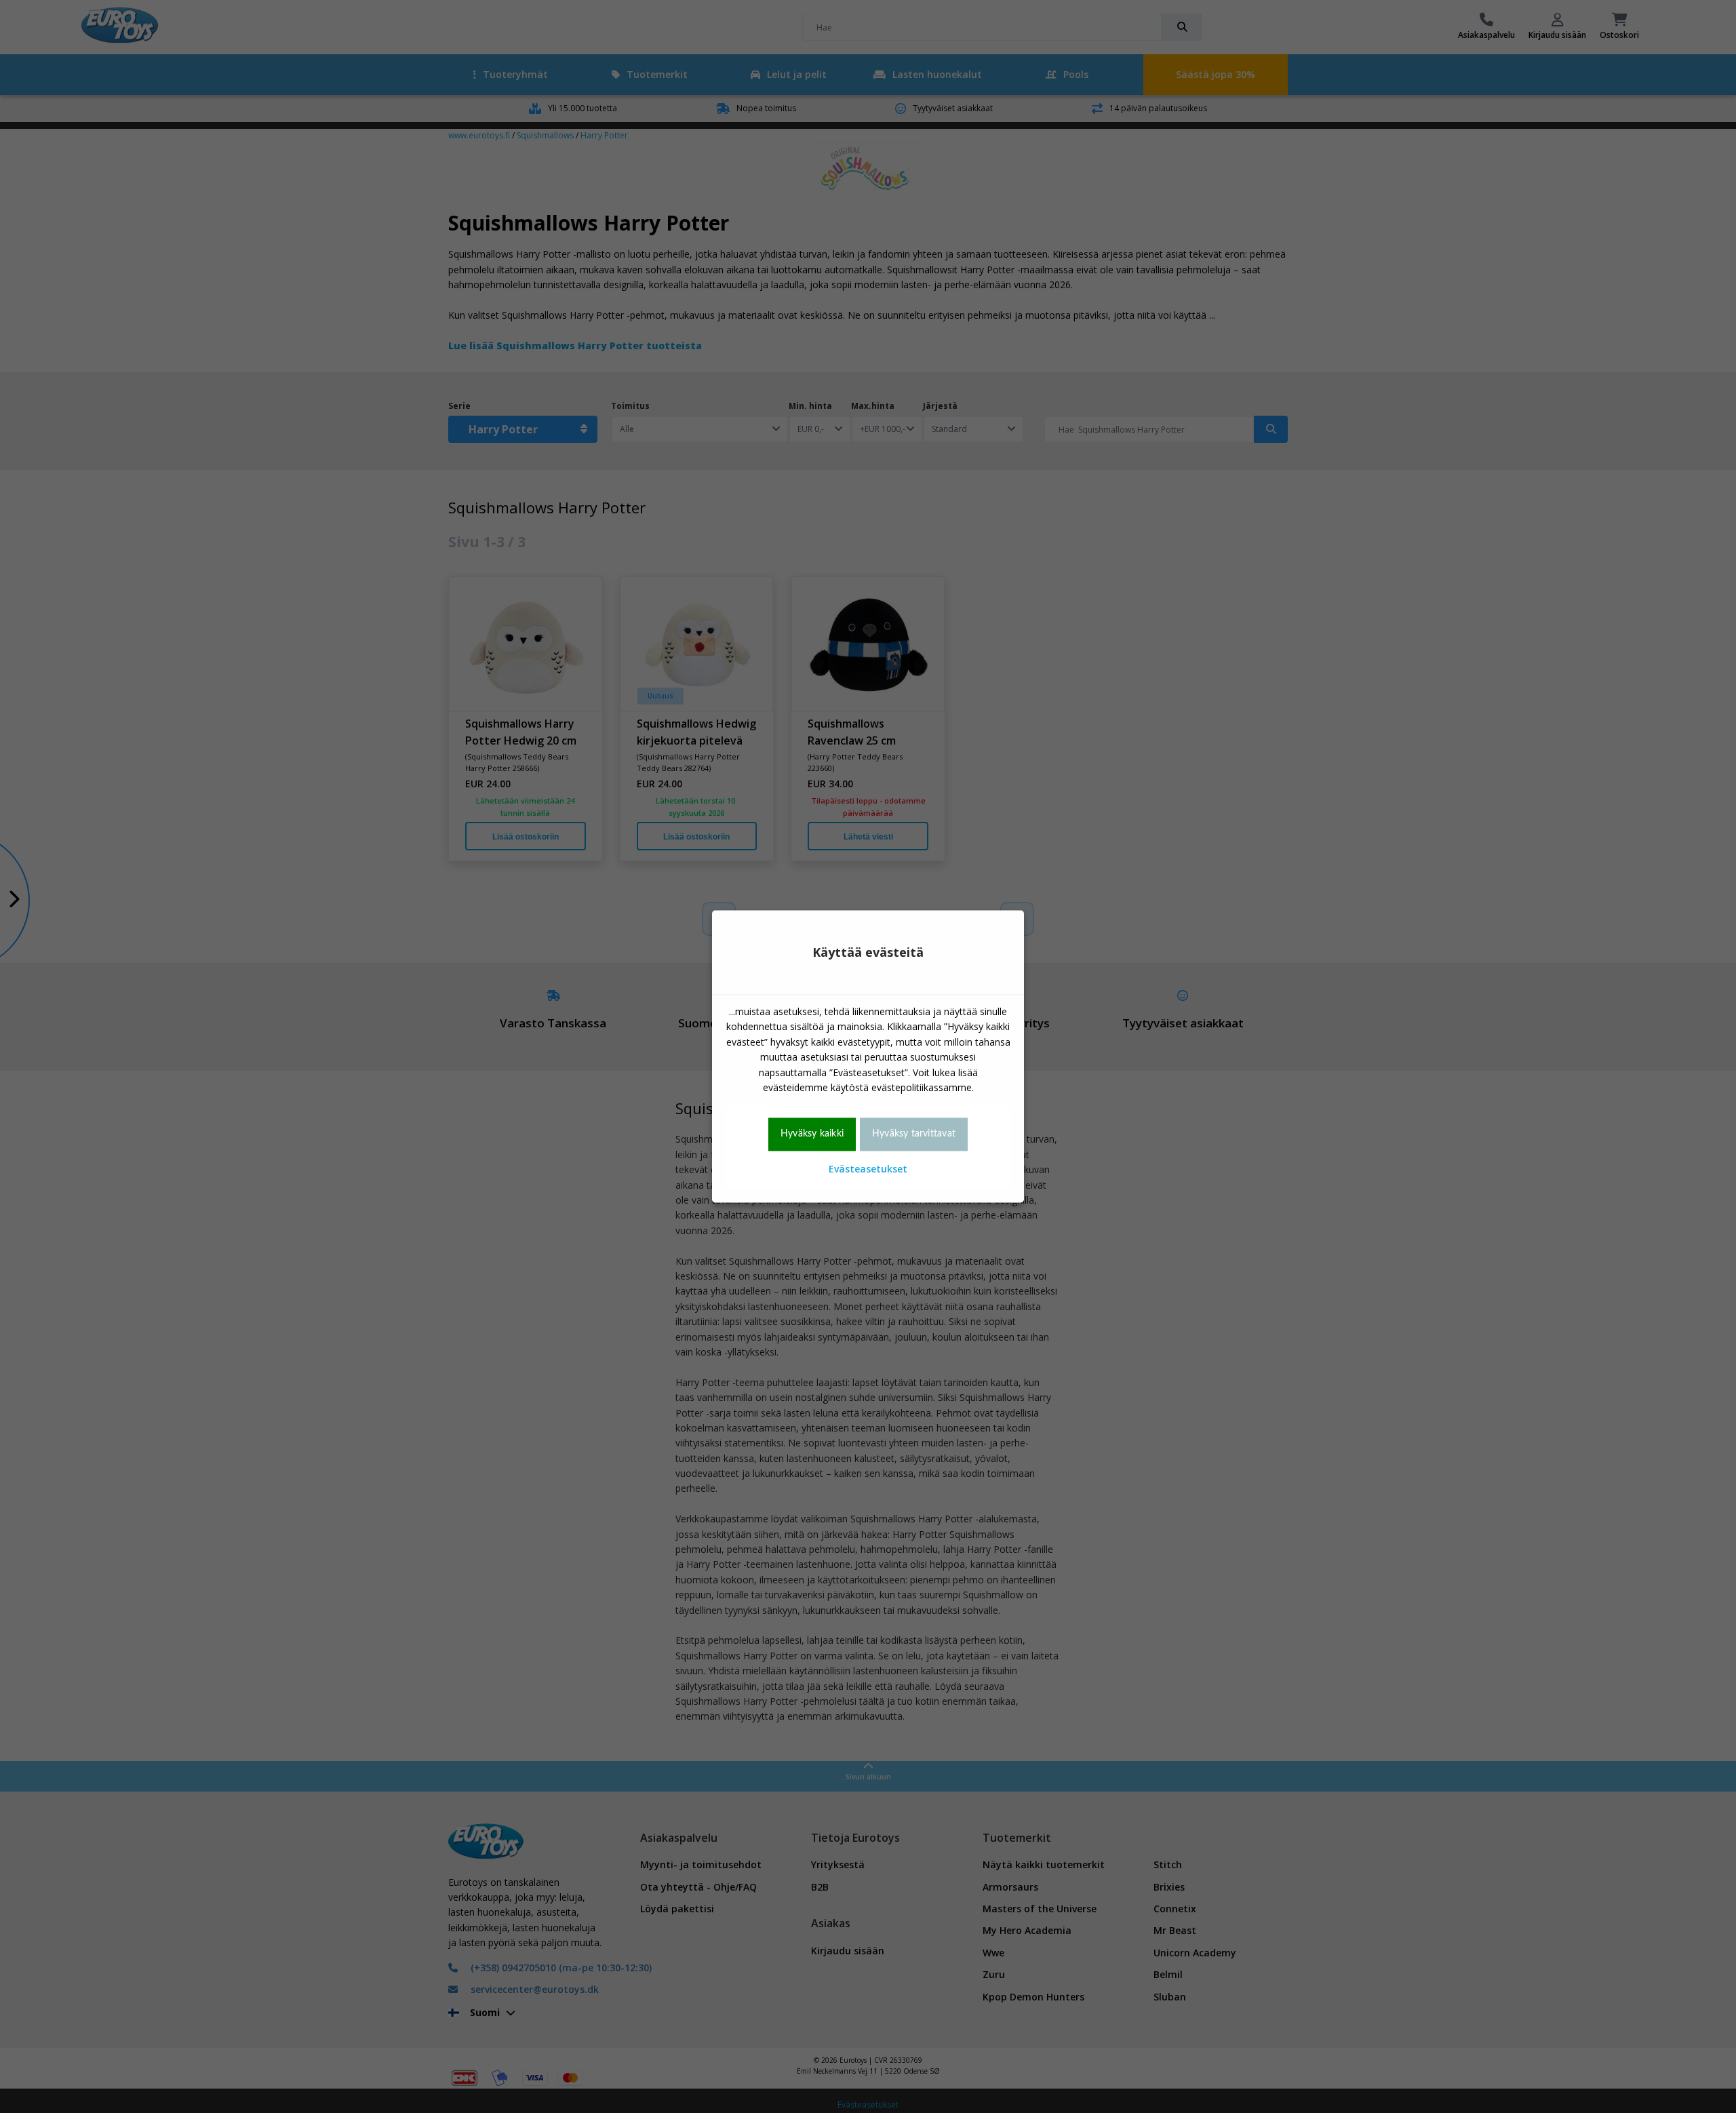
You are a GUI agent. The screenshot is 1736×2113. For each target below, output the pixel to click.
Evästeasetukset (868, 1169)
